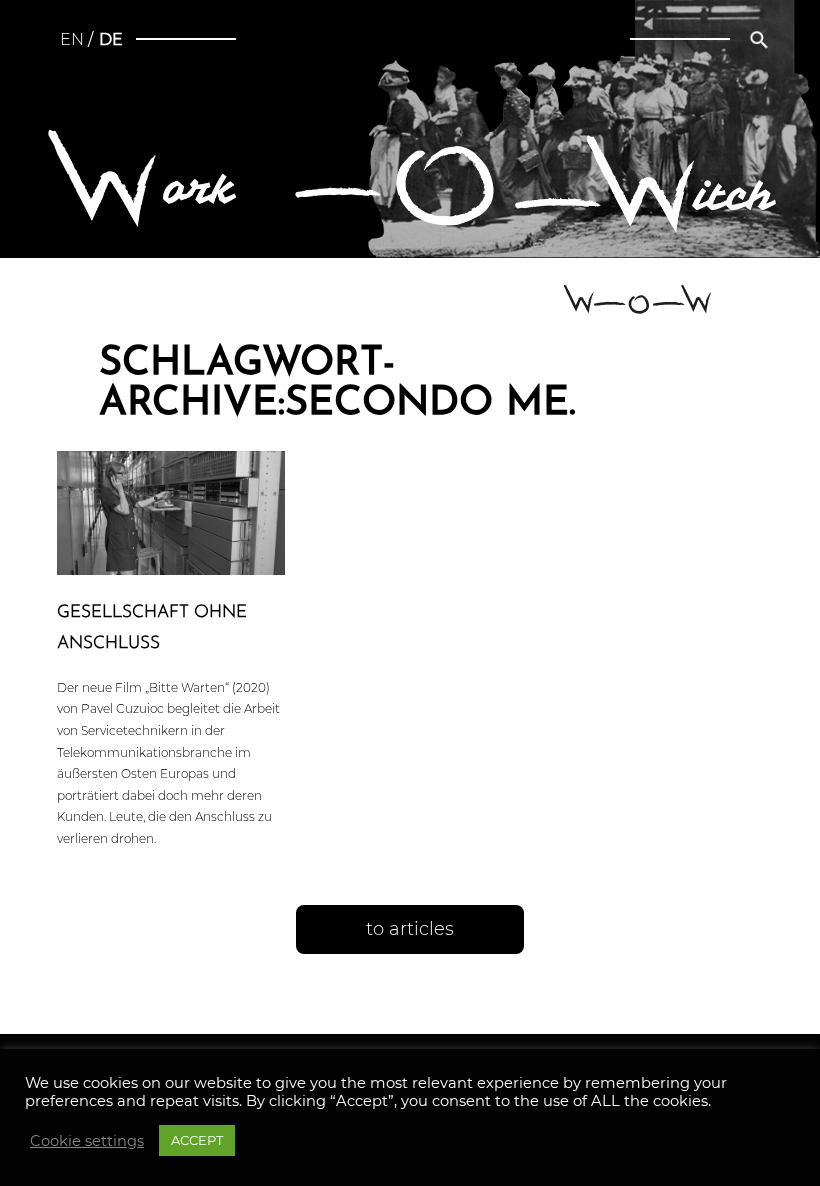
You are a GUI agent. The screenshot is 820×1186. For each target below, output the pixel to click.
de (111, 39)
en (72, 39)
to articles (410, 929)
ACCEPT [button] (197, 1140)
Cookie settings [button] (87, 1141)
